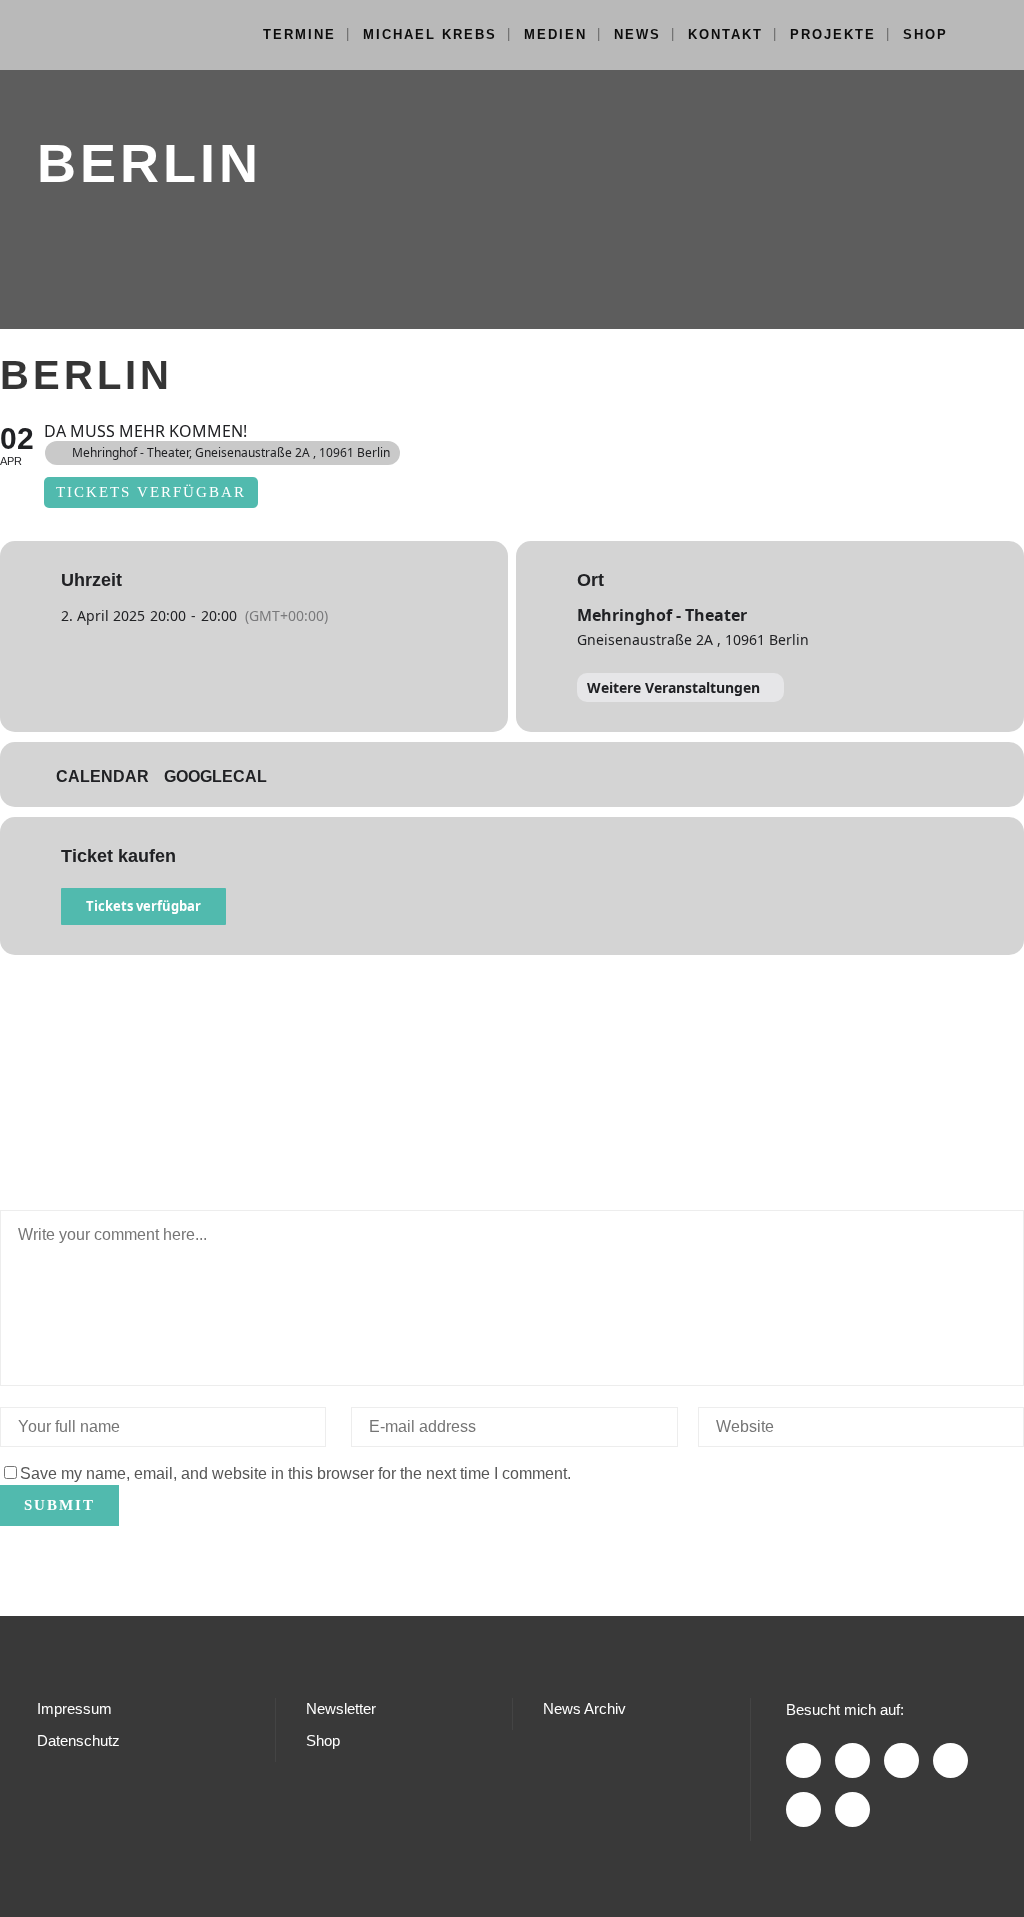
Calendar (102, 776)
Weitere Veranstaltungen (673, 687)
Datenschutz (78, 1740)
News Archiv (584, 1708)
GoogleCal (215, 776)
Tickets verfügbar (143, 906)
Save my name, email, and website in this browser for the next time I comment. (295, 1473)
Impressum (74, 1708)
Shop (323, 1740)
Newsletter (341, 1708)
